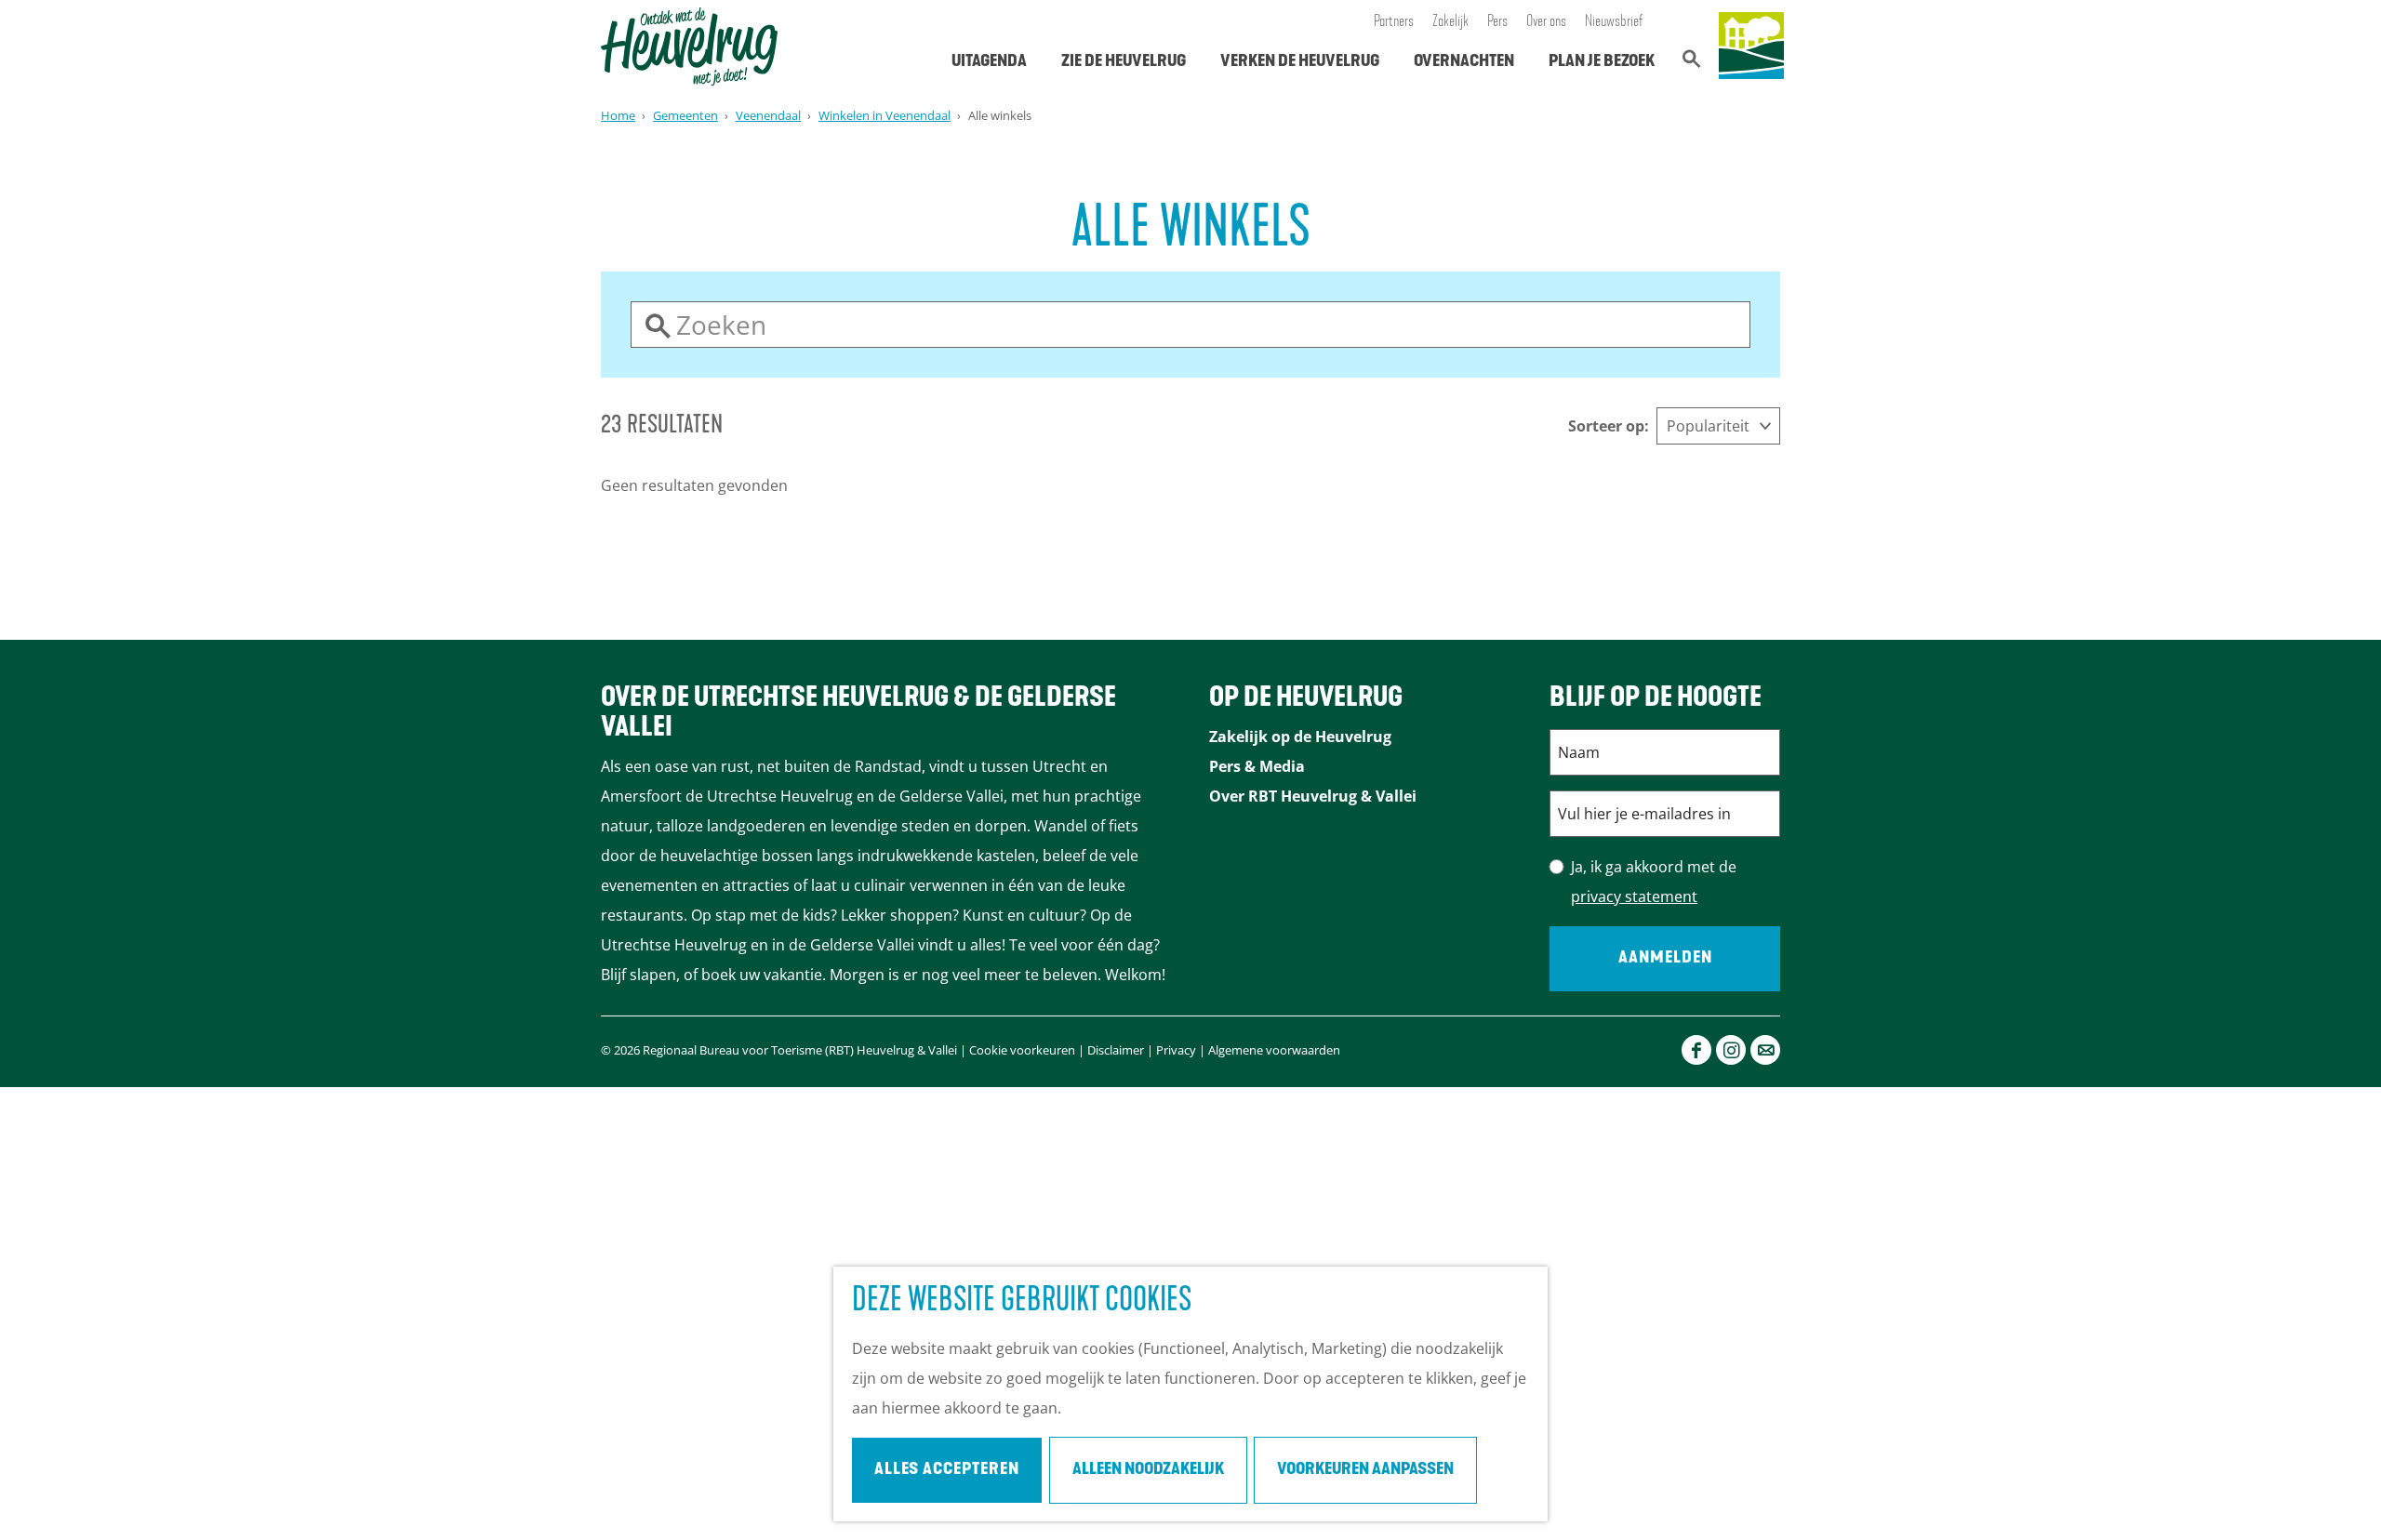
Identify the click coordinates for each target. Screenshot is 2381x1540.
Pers (1497, 22)
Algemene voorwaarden (1274, 1050)
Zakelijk (1450, 22)
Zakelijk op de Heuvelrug (1300, 737)
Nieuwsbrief (1614, 22)
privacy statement (1634, 896)
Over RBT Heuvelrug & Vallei (1313, 796)
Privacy (1176, 1050)
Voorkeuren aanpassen (1365, 1470)
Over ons (1546, 22)
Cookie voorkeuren (1022, 1050)
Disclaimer (1116, 1050)
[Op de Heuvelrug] (1751, 46)
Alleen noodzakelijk (1148, 1470)
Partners (1394, 22)
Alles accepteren (947, 1470)
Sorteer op (1609, 426)
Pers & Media (1257, 766)
